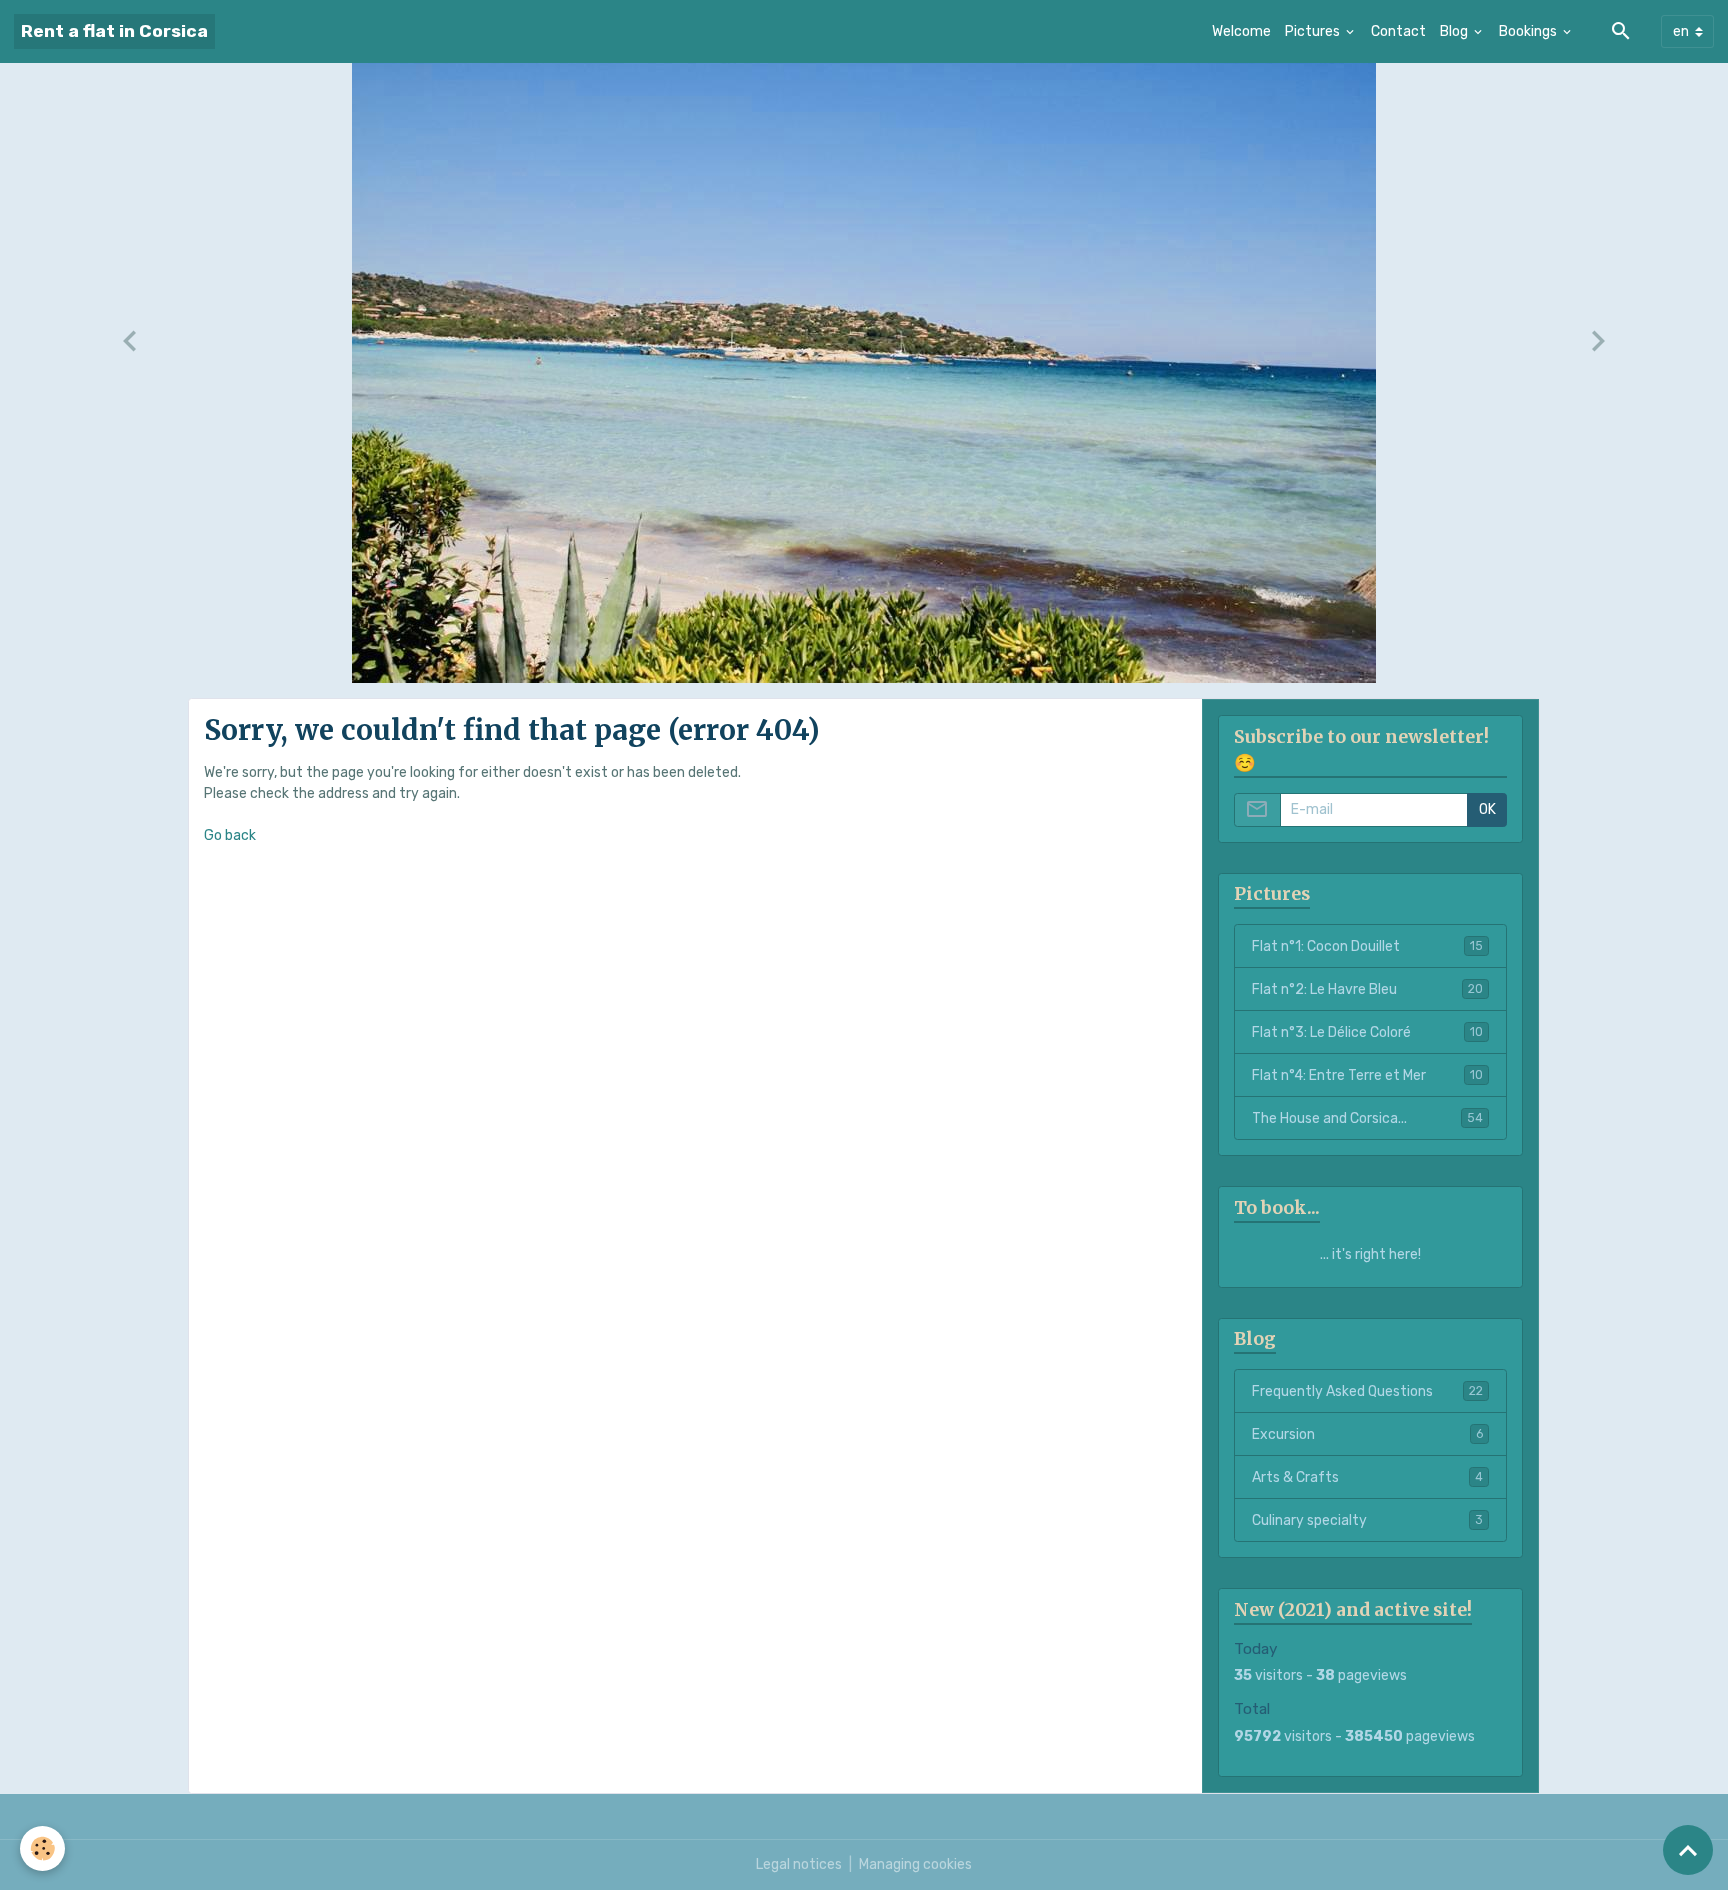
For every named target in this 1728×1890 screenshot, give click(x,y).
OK (1487, 809)
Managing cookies (915, 1864)
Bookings (1529, 31)
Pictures (1314, 31)
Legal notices (799, 1864)
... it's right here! (1370, 1254)
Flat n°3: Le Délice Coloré (1367, 1032)
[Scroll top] (1688, 1850)
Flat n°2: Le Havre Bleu (1367, 989)
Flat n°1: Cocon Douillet (1367, 946)
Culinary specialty (1367, 1520)
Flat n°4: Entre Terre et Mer (1367, 1075)
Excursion (1367, 1434)
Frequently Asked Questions (1367, 1391)
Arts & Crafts (1367, 1477)
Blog (1455, 31)
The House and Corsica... (1367, 1118)
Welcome (1241, 31)
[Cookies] (42, 1848)
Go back (230, 835)
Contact (1398, 31)
